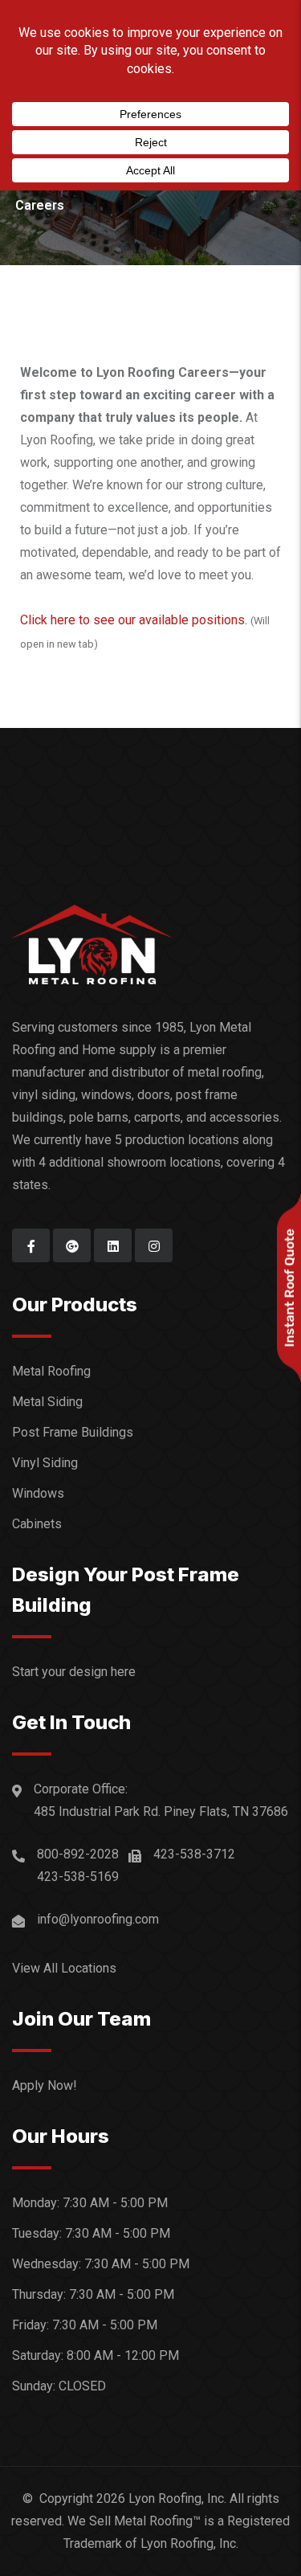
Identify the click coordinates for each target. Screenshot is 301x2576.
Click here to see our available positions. (134, 620)
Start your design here (74, 1672)
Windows (38, 1493)
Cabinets (37, 1524)
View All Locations (64, 1968)
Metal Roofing (51, 1371)
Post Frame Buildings (73, 1432)
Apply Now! (45, 2085)
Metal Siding (47, 1402)
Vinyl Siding (45, 1463)
